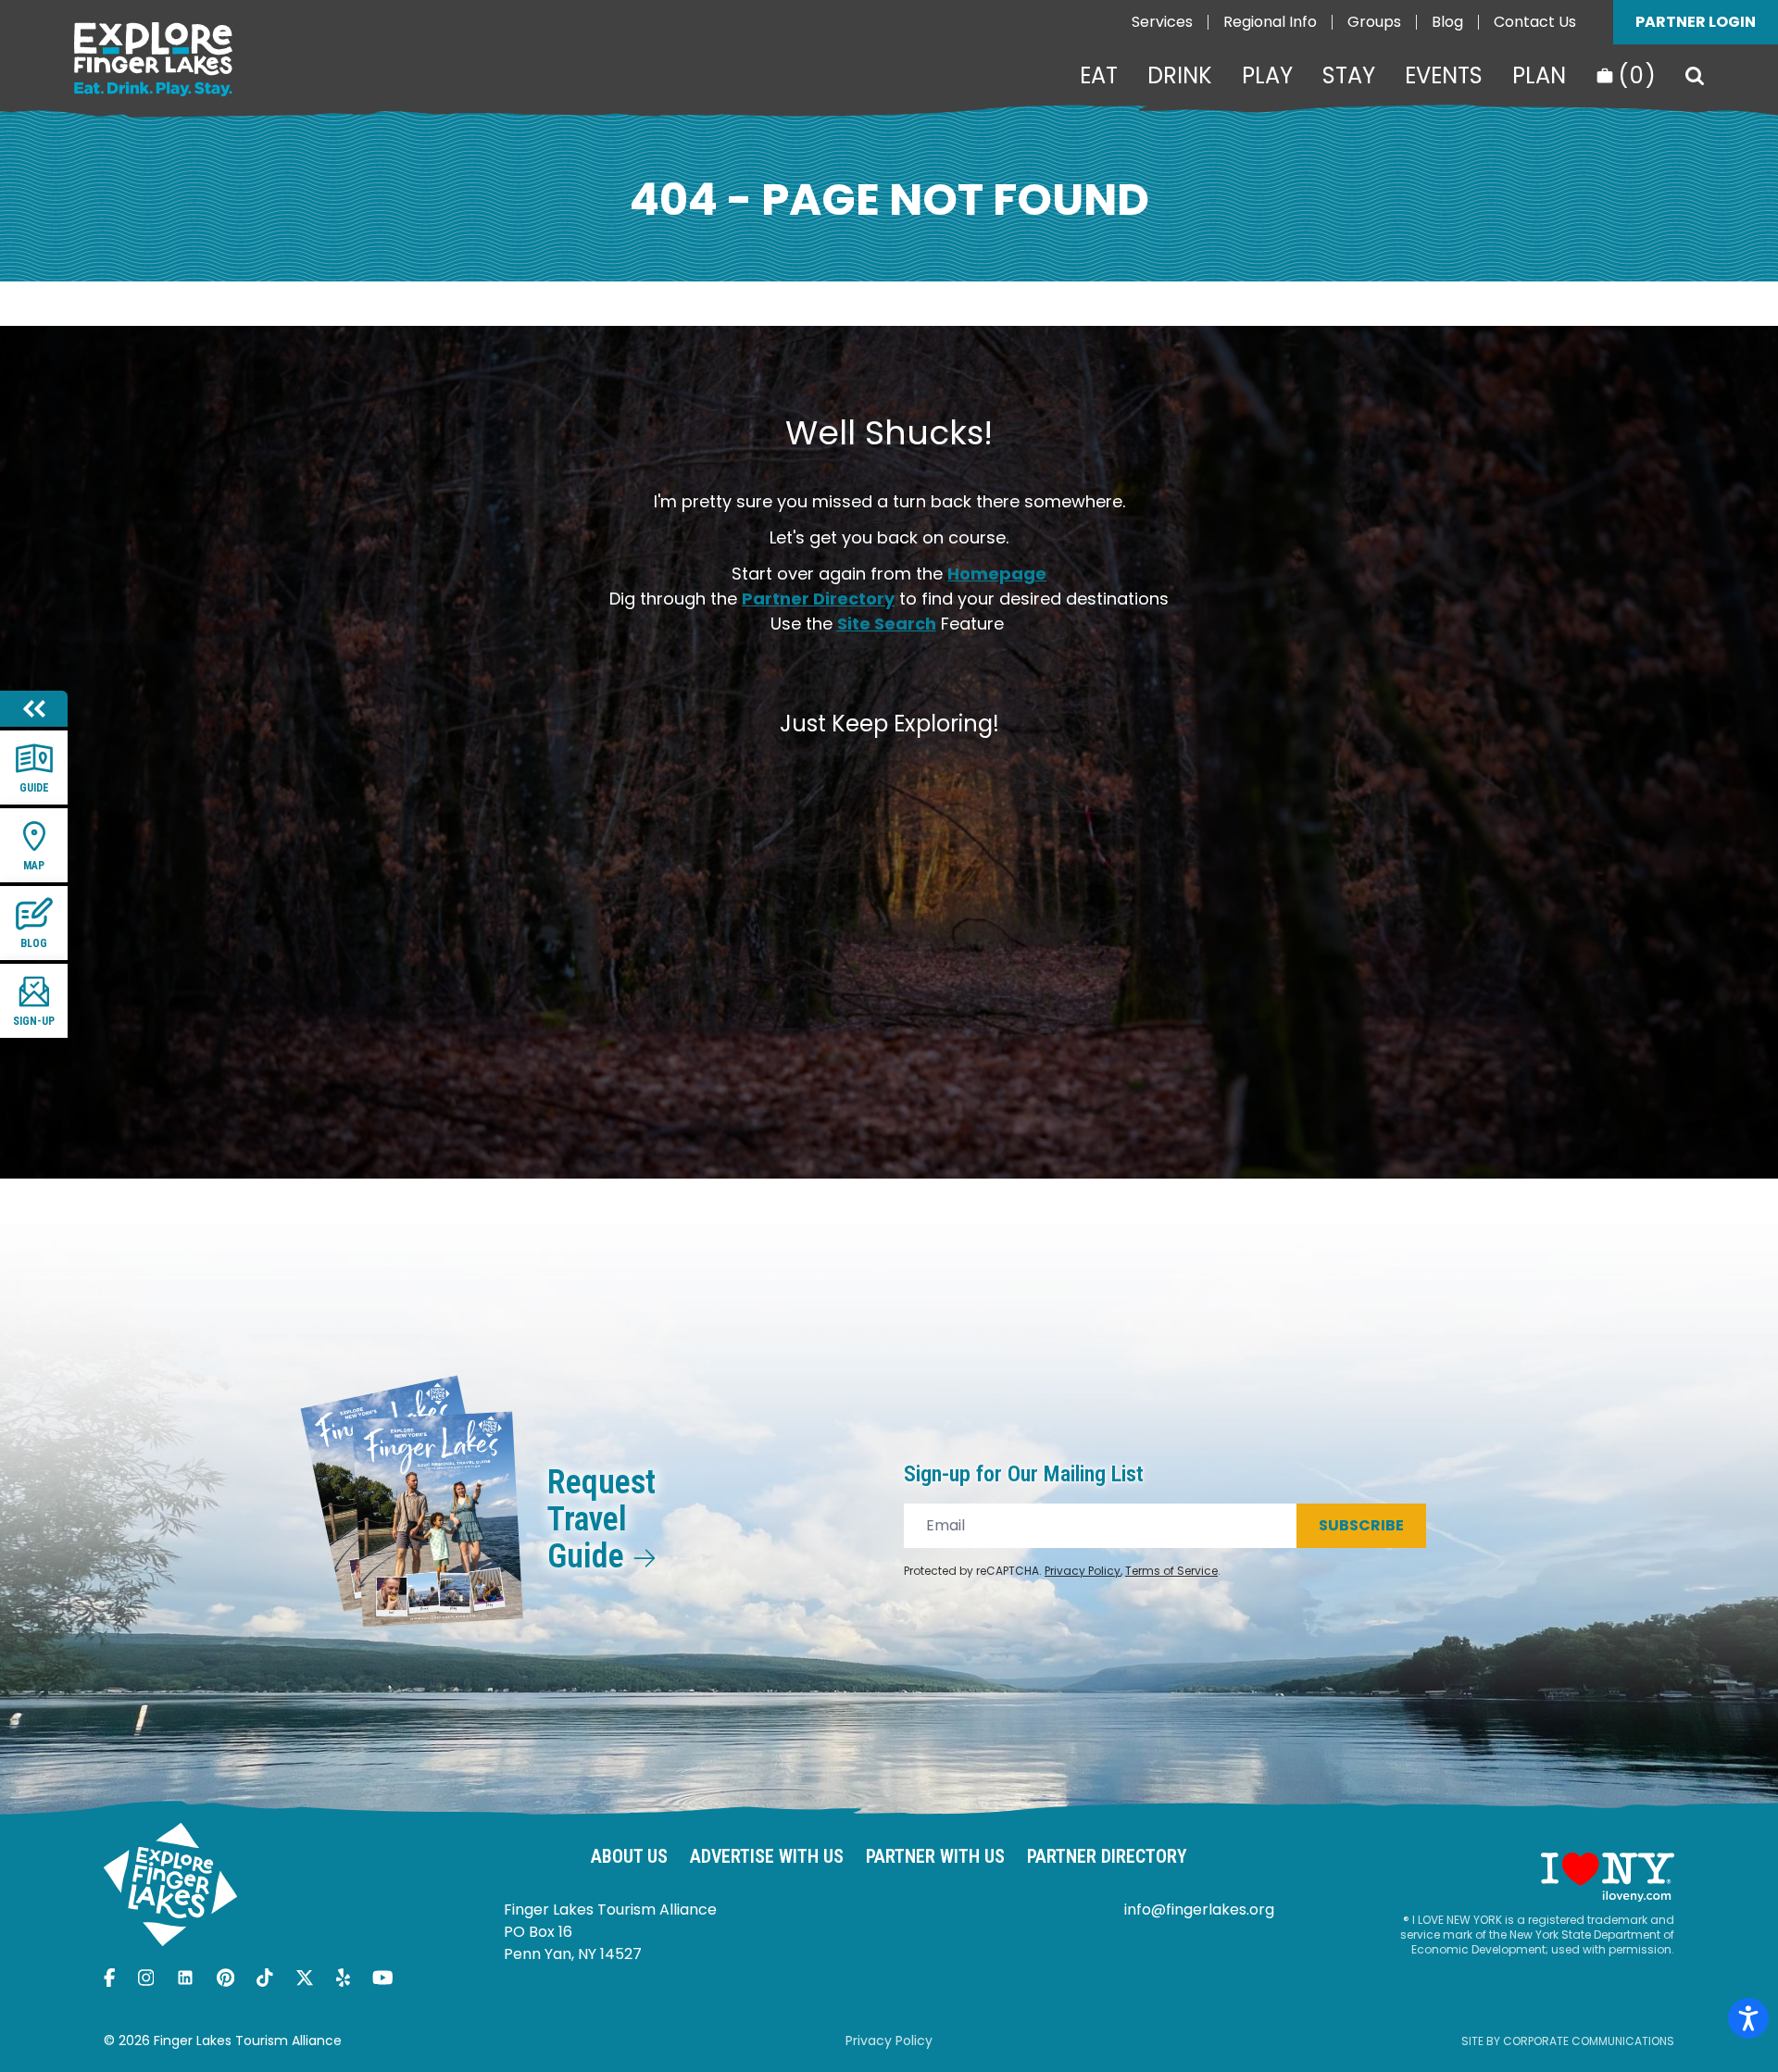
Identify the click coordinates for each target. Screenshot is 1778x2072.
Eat (1099, 76)
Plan (1539, 76)
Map (34, 866)
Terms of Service (1171, 1571)
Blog (1447, 22)
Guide (34, 788)
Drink (1180, 76)
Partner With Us (935, 1856)
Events (1444, 76)
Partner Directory (818, 599)
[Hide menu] (34, 709)
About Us (629, 1856)
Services (1162, 22)
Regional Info (1270, 22)
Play (1267, 76)
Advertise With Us (767, 1856)
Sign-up (34, 1021)
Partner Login (1696, 22)
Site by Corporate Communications (1568, 2041)
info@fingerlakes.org (1199, 1910)
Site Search (887, 624)
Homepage (997, 574)
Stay (1349, 76)
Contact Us (1535, 22)
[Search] (1695, 76)
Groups (1374, 22)
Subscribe (1361, 1525)
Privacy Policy (1083, 1571)
